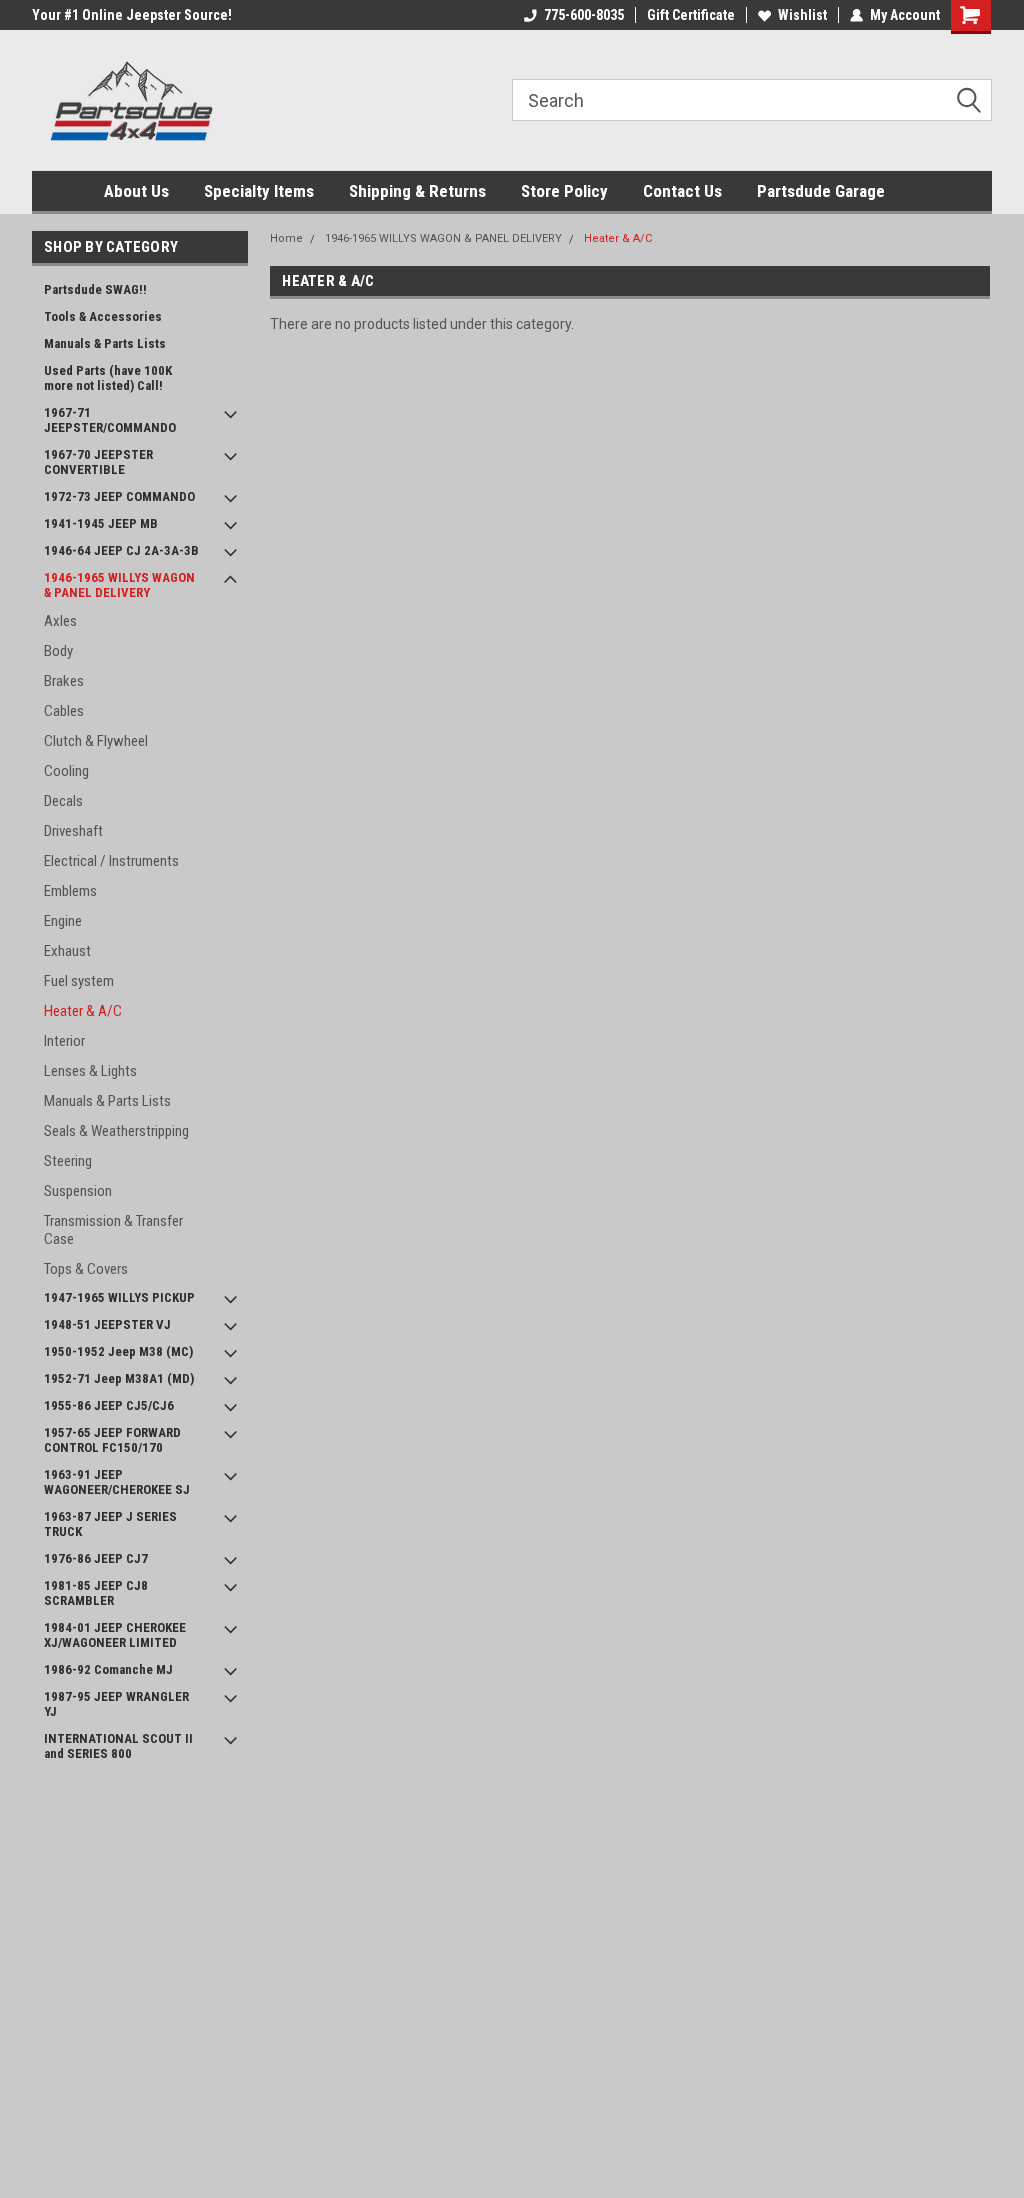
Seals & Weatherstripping (116, 1131)
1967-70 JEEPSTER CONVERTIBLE (98, 462)
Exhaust (67, 951)
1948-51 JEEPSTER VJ (107, 1324)
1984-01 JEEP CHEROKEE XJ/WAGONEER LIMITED (115, 1635)
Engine (63, 921)
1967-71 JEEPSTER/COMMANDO (110, 420)
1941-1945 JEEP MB (101, 523)
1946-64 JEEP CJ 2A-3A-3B (121, 550)
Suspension (78, 1191)
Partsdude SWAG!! (95, 289)
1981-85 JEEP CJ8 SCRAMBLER (96, 1593)
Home (286, 238)
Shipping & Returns (417, 191)
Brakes (64, 681)
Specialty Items (259, 191)
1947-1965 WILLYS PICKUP (119, 1297)
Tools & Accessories (103, 316)
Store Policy (564, 191)
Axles (60, 621)
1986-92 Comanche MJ (108, 1669)
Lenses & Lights (90, 1071)
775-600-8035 (584, 15)
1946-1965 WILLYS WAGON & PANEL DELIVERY (119, 585)
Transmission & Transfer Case (113, 1230)
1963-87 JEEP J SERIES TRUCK (110, 1524)
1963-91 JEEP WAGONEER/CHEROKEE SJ (117, 1482)
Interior (64, 1041)
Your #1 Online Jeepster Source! (132, 15)
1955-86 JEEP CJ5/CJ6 (109, 1405)
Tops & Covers (86, 1269)
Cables (64, 711)
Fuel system (79, 981)
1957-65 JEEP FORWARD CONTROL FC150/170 (112, 1440)
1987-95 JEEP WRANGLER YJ (116, 1704)
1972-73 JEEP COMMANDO (119, 496)
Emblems (70, 891)
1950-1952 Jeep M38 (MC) (118, 1351)
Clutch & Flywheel (96, 741)
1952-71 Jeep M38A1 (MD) (119, 1378)
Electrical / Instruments (111, 861)
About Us (136, 191)
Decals (63, 801)
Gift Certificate (691, 15)
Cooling (66, 771)
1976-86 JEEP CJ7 (96, 1558)
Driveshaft (73, 831)
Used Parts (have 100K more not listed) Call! (108, 378)
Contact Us (682, 191)
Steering (68, 1161)
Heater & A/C (83, 1011)
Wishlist (802, 15)
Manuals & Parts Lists (105, 343)
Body (58, 651)
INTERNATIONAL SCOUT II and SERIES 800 (118, 1746)
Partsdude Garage (821, 191)
